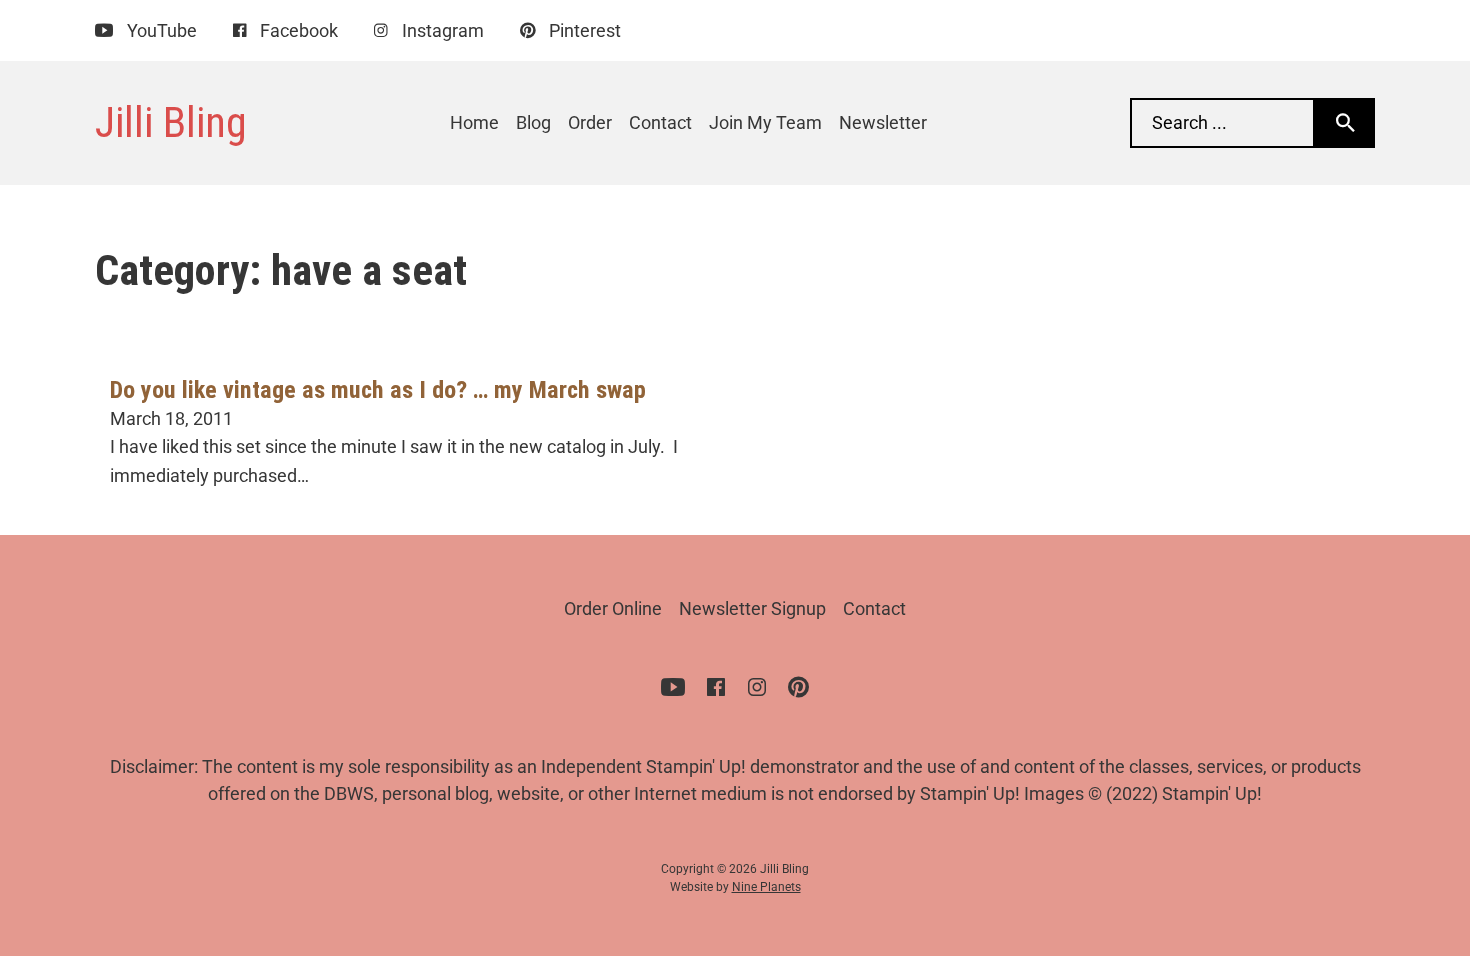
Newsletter (883, 122)
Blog (533, 122)
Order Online (613, 608)
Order (590, 122)
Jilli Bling (171, 122)
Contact (660, 122)
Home (474, 122)
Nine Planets (766, 887)
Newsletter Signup (752, 608)
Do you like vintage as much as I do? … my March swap (378, 390)
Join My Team (765, 122)
